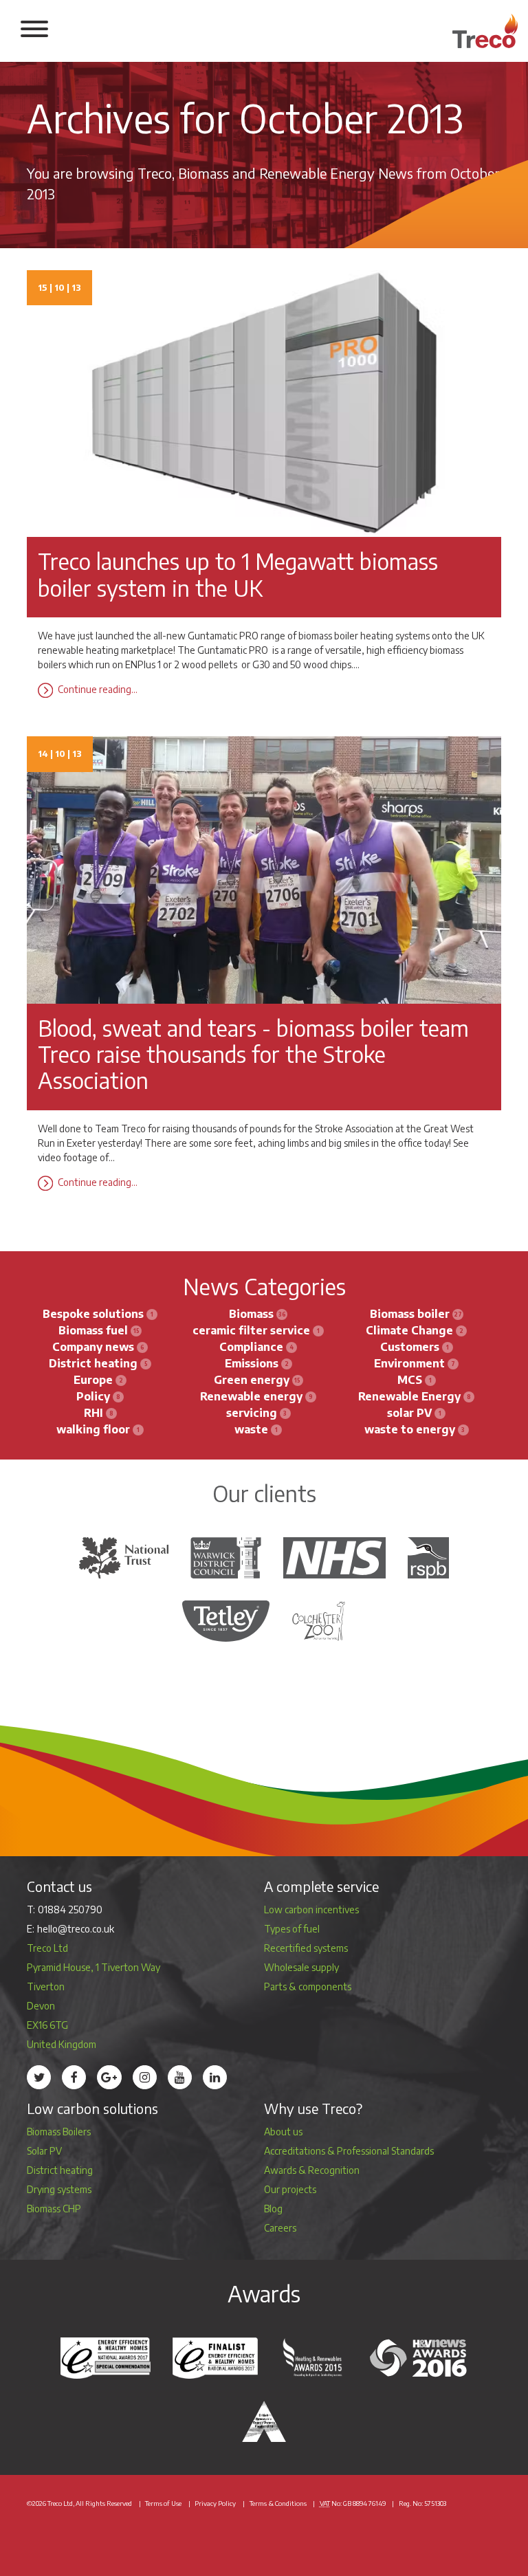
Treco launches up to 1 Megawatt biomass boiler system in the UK (238, 574)
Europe (93, 1380)
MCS (410, 1380)
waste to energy (410, 1429)
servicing (252, 1413)
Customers (410, 1347)
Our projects (290, 2189)
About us (283, 2132)
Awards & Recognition (312, 2170)
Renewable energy (251, 1396)
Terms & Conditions (278, 2503)
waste (251, 1429)
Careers (280, 2228)
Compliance (251, 1347)
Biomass (251, 1314)
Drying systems (59, 2189)
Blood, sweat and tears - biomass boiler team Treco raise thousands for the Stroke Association (253, 1054)
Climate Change (409, 1330)
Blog (273, 2209)
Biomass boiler (410, 1314)
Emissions (252, 1363)
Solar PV (44, 2151)
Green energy (252, 1380)
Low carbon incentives (311, 1909)
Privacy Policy (215, 2503)
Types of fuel (292, 1929)
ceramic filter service (251, 1330)
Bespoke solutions (93, 1314)
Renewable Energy (409, 1396)
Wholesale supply (301, 1967)
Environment (409, 1363)
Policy (93, 1396)
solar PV (409, 1413)
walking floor (93, 1429)
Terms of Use (163, 2503)
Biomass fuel (93, 1330)
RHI (93, 1413)
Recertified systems (306, 1948)
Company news (93, 1347)
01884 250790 (70, 1909)
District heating (93, 1363)
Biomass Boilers (59, 2132)
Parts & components (308, 1986)
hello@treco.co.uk (76, 1929)
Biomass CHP (54, 2209)
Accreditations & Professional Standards (349, 2151)
